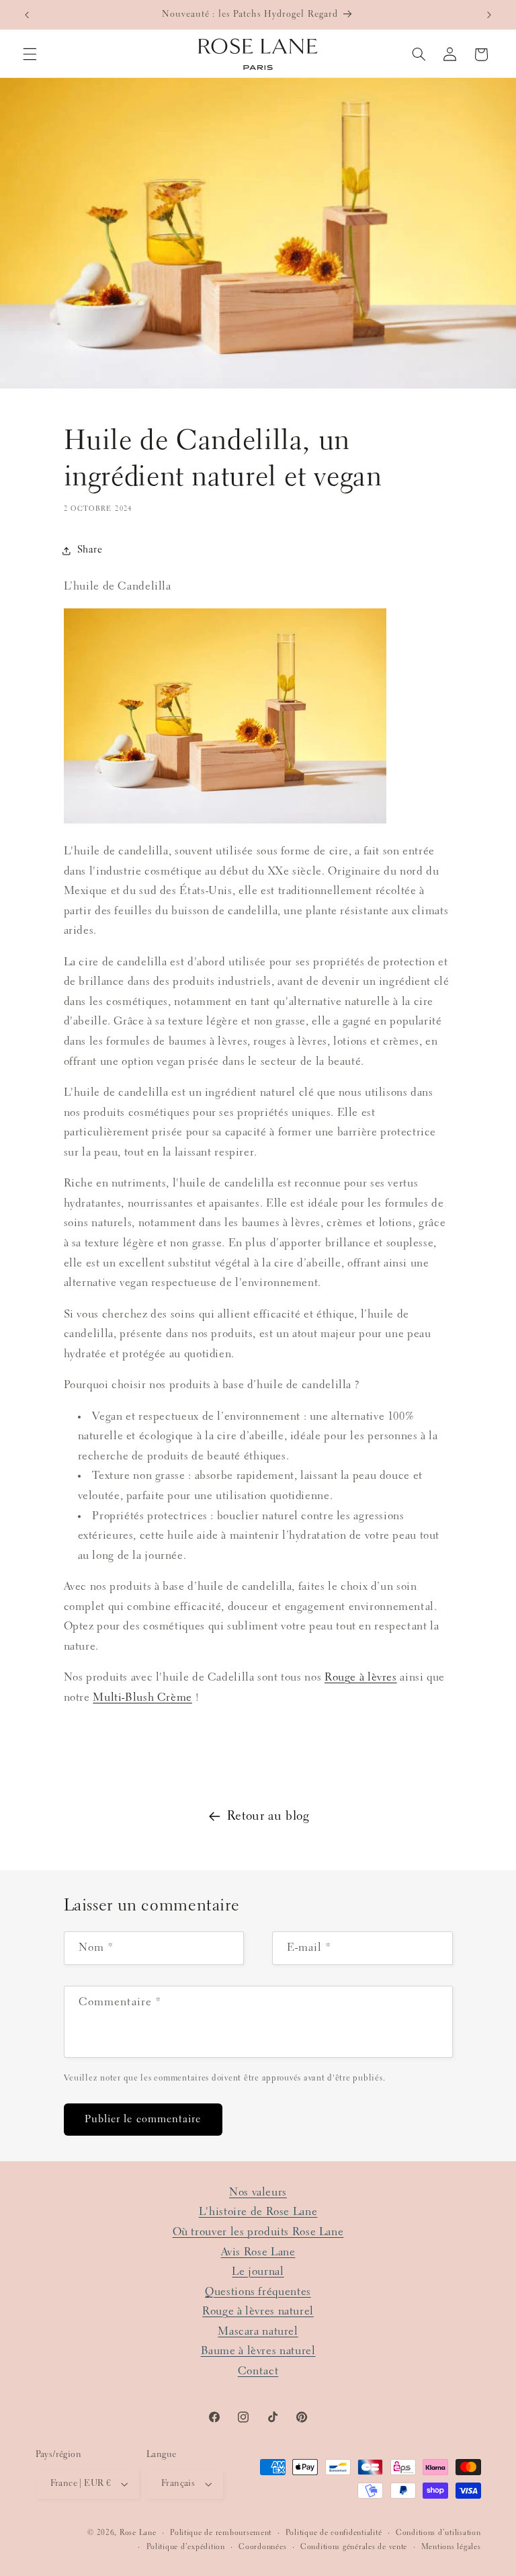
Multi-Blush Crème (142, 1698)
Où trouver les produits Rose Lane (258, 2232)
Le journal (258, 2272)
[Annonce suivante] (489, 15)
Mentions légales (451, 2547)
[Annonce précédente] (27, 15)
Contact (258, 2371)
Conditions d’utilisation (438, 2533)
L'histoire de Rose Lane (258, 2212)
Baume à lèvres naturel (258, 2351)
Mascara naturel (258, 2332)
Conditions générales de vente (354, 2547)
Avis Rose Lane (258, 2252)
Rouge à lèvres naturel (258, 2311)
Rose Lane (138, 2533)
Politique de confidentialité (334, 2533)
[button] (30, 54)
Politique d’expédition (186, 2547)
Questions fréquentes (258, 2292)
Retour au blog (268, 1817)
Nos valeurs (258, 2192)
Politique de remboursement (221, 2533)
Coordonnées (262, 2547)
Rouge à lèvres (361, 1678)
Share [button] (90, 550)
